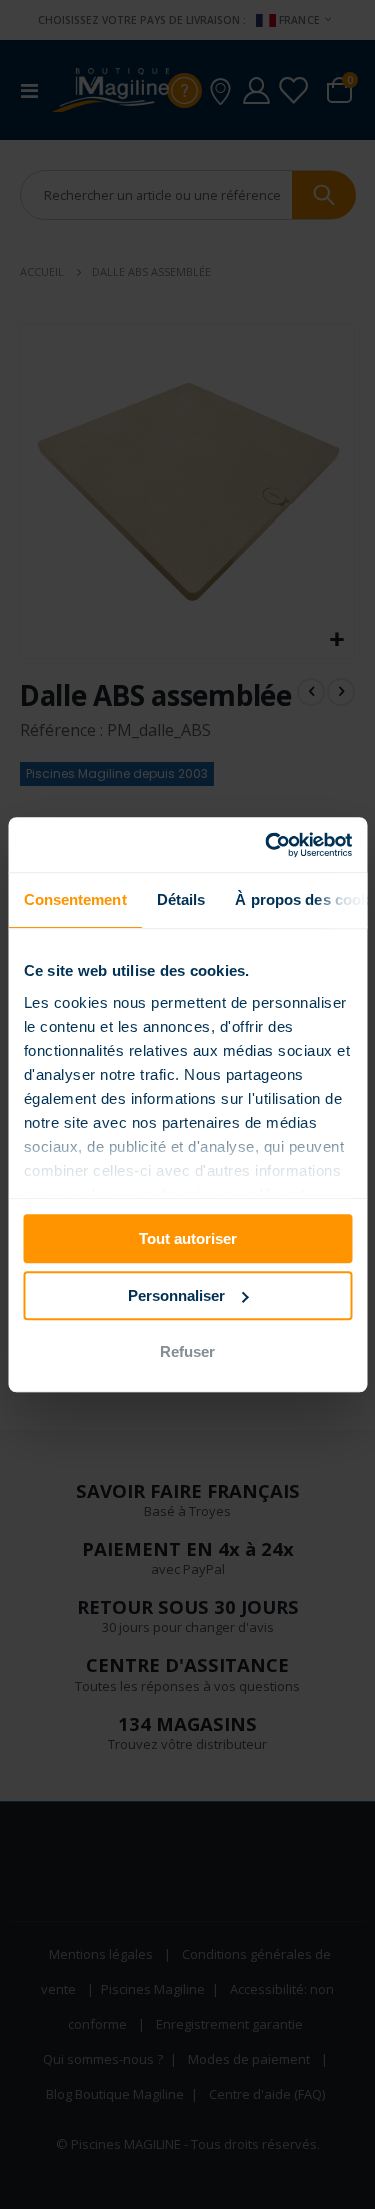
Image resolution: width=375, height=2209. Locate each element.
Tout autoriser (188, 1238)
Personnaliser (176, 1295)
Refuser (187, 1351)
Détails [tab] (180, 899)
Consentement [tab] (74, 899)
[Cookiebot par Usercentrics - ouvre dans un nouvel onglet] (267, 845)
